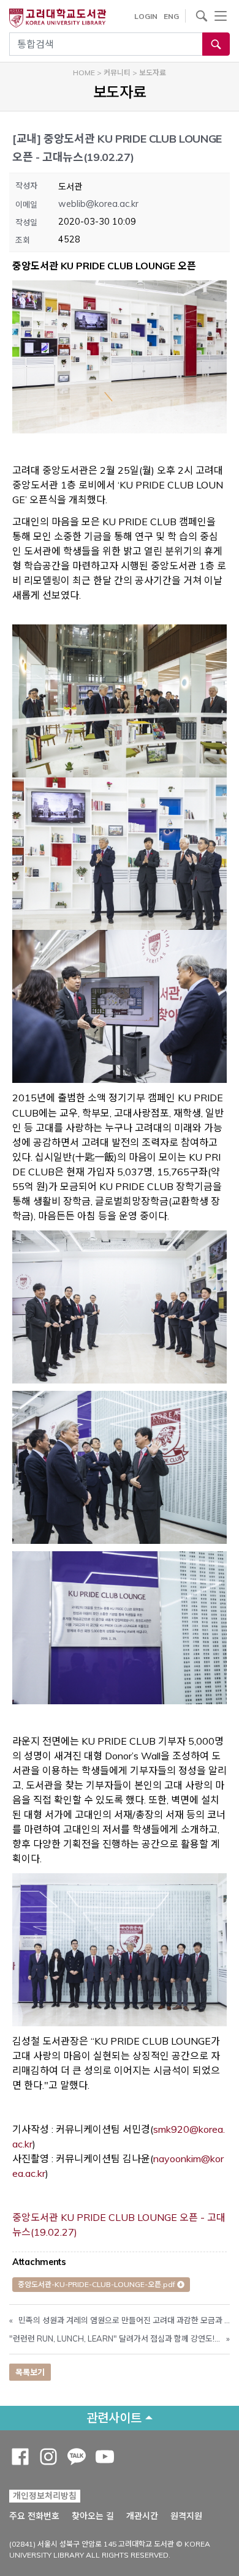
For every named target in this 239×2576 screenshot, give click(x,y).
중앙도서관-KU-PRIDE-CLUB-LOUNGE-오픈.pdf (97, 2284)
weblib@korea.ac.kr (98, 204)
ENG (171, 16)
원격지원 (186, 2516)
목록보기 (30, 2372)
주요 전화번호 (34, 2516)
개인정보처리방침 (45, 2496)
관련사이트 (114, 2418)
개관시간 (142, 2516)
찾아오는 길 (93, 2516)
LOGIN (146, 16)
